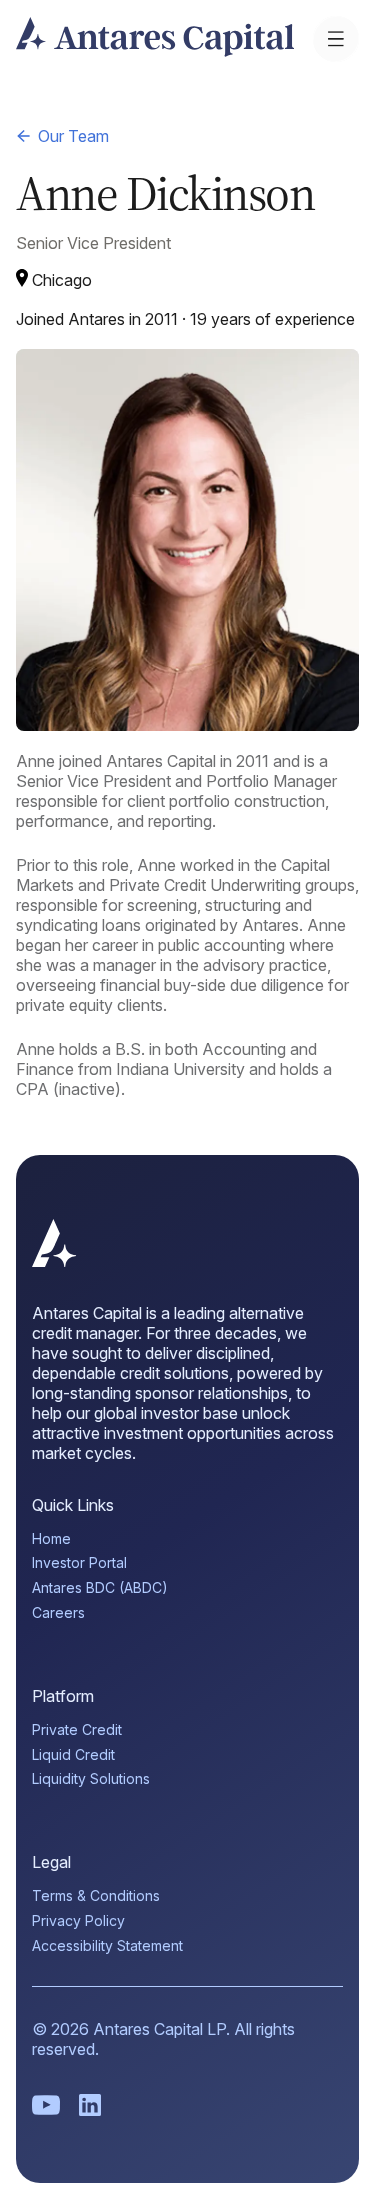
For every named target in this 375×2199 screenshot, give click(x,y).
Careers (58, 1613)
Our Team (73, 136)
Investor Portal (79, 1563)
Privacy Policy (78, 1921)
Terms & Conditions (96, 1896)
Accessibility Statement (107, 1946)
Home (51, 1539)
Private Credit (77, 1730)
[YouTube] (46, 2105)
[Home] (54, 1261)
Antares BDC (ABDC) (100, 1588)
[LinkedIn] (90, 2105)
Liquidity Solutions (91, 1779)
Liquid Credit (73, 1755)
